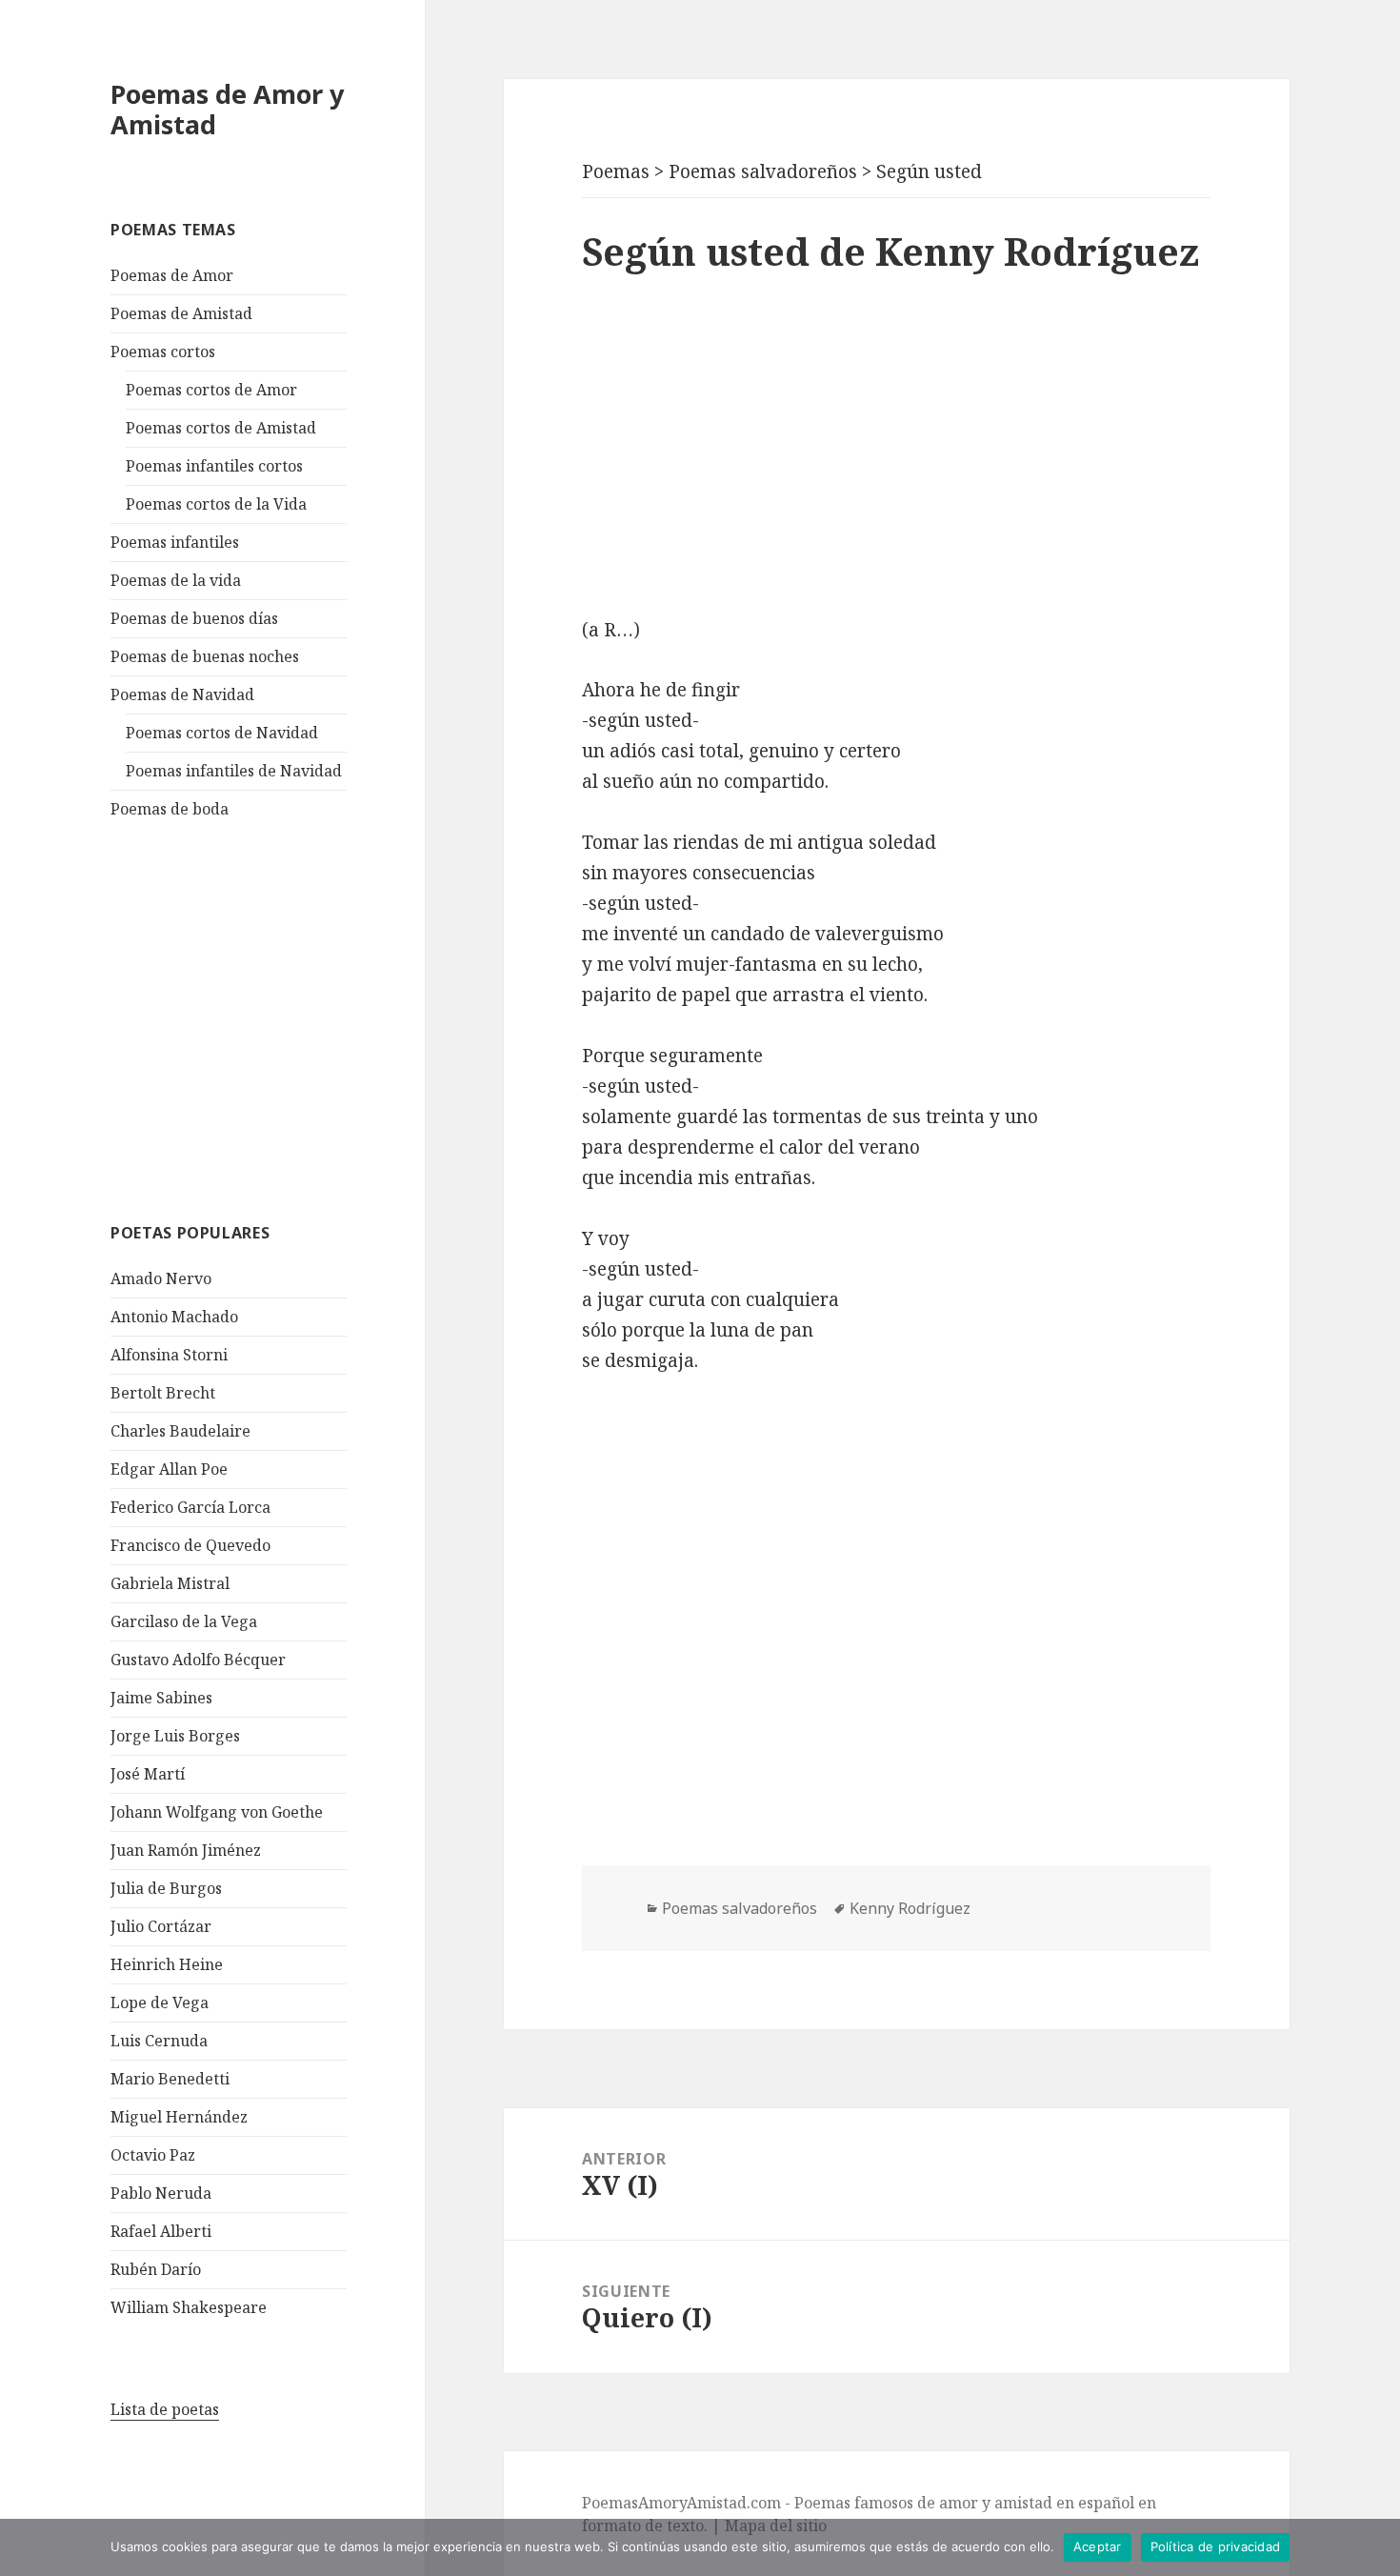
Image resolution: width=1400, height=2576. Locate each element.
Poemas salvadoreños (740, 1908)
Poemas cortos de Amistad (221, 428)
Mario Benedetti (170, 2079)
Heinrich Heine (167, 1964)
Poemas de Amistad (181, 313)
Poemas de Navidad (182, 694)
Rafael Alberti (161, 2231)
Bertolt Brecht (163, 1393)
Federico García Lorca (190, 1507)
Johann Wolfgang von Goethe (217, 1812)
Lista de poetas (165, 2409)
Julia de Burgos (166, 1888)
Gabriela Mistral (170, 1583)
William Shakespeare (189, 2307)
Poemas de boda (170, 809)
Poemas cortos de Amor (211, 390)
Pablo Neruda (161, 2193)
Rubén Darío (156, 2269)
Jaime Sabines (161, 1698)
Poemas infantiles (175, 542)
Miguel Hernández (179, 2117)
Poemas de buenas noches (205, 656)
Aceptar (1098, 2546)
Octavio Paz (153, 2155)
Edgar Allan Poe (169, 1469)
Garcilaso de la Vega (184, 1621)
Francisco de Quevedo (190, 1545)
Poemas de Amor (172, 275)
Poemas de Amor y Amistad (227, 109)
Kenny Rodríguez (910, 1908)
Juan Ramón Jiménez (186, 1850)
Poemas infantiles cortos (214, 466)
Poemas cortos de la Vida (216, 504)
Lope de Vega (160, 2002)
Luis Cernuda (159, 2041)
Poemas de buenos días (194, 618)
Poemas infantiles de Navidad (234, 771)
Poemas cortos (163, 352)
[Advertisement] (253, 1018)
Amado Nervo (161, 1278)
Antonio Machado (174, 1317)
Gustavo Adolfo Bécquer (198, 1660)
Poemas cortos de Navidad (222, 733)
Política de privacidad (1216, 2546)
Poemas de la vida (176, 580)
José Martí (148, 1774)
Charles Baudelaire (180, 1431)
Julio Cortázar (161, 1926)
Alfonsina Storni (169, 1355)
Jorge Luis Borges (175, 1736)
